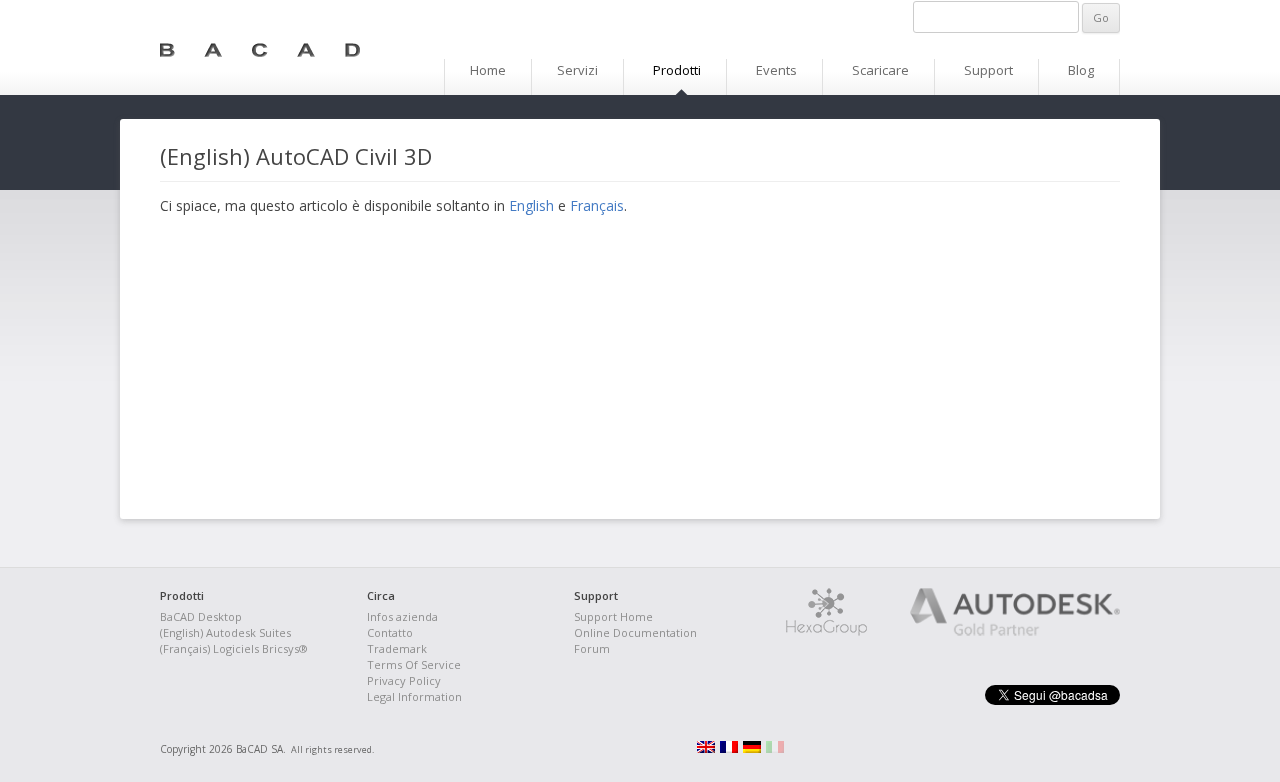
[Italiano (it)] (775, 749)
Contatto (390, 632)
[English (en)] (706, 749)
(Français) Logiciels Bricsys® (234, 648)
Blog (1081, 70)
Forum (592, 648)
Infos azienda (402, 616)
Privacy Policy (404, 680)
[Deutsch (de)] (752, 749)
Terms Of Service (414, 664)
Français (597, 205)
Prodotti (677, 70)
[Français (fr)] (729, 749)
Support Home (613, 616)
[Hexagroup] (826, 631)
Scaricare (880, 70)
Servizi (577, 70)
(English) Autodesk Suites (225, 632)
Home (488, 70)
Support (988, 70)
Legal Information (414, 696)
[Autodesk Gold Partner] (995, 631)
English (531, 205)
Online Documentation (635, 632)
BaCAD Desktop (201, 616)
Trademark (397, 648)
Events (776, 70)
